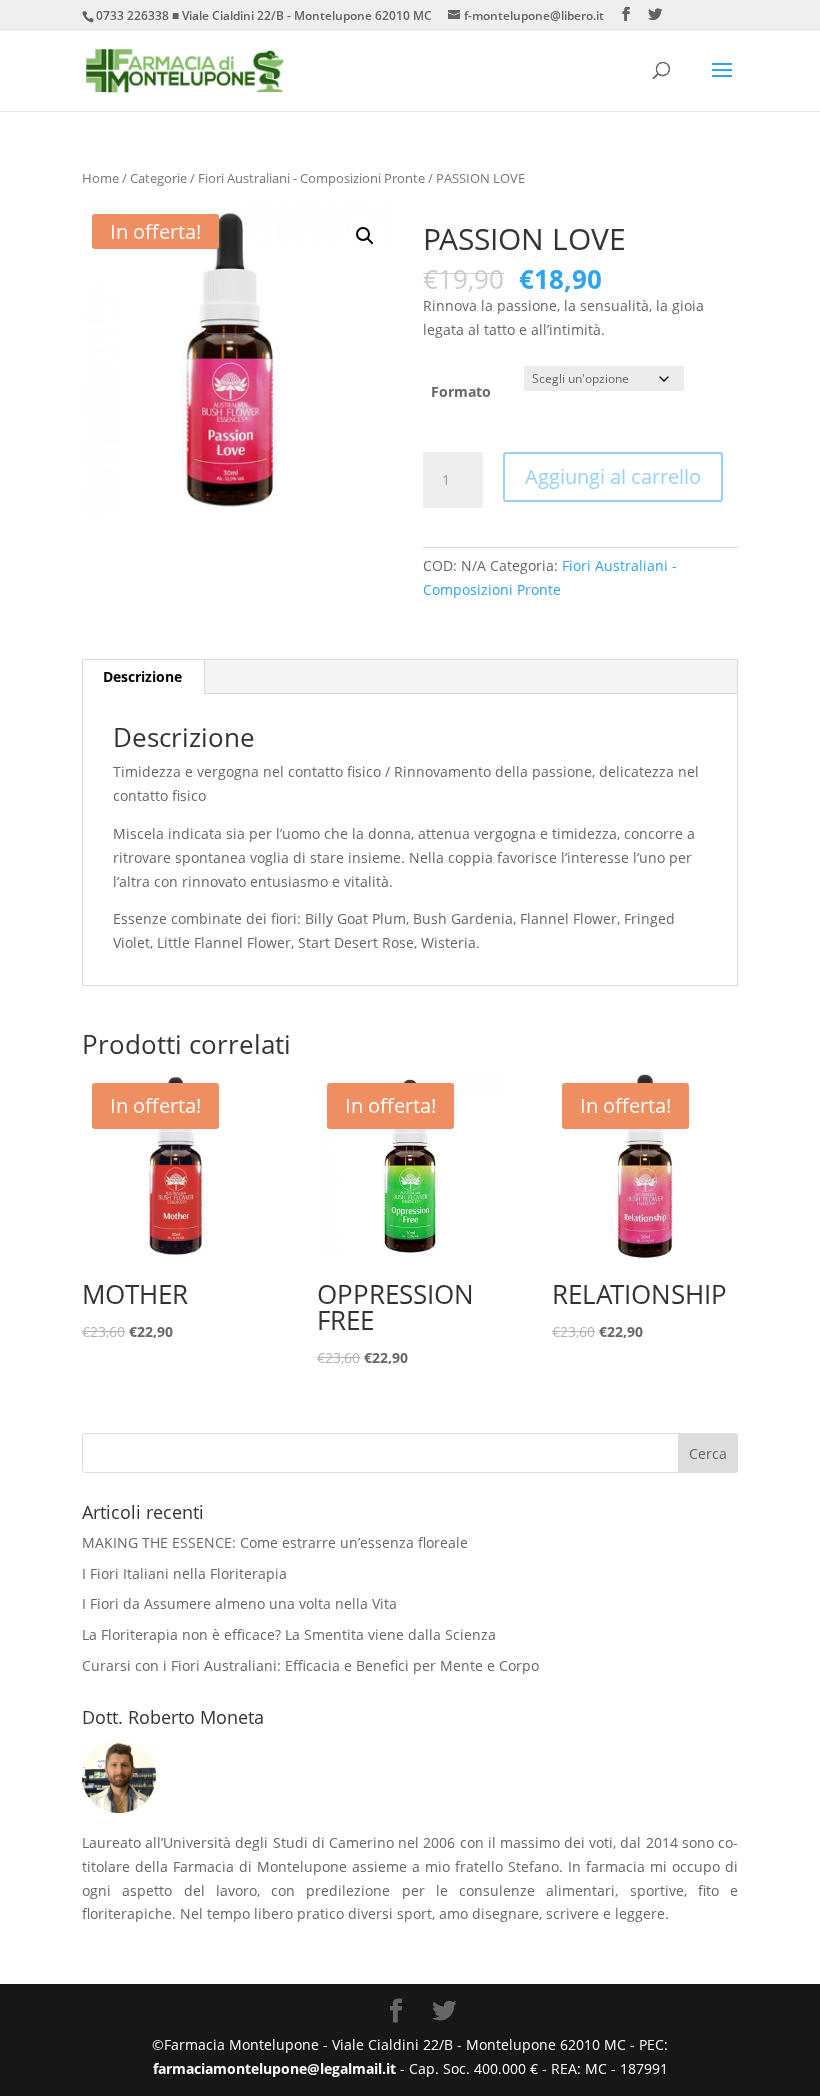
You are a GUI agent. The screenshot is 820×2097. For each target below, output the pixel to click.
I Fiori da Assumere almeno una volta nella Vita (239, 1603)
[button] (365, 236)
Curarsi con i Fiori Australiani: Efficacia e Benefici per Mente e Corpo (310, 1665)
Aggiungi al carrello (613, 476)
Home (100, 178)
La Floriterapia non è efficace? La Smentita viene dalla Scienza (289, 1634)
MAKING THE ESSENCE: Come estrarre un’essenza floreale (275, 1542)
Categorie (158, 178)
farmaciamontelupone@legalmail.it (276, 2068)
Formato (461, 391)
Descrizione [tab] (142, 676)
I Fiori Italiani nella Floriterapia (184, 1573)
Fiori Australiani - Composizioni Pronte (311, 178)
